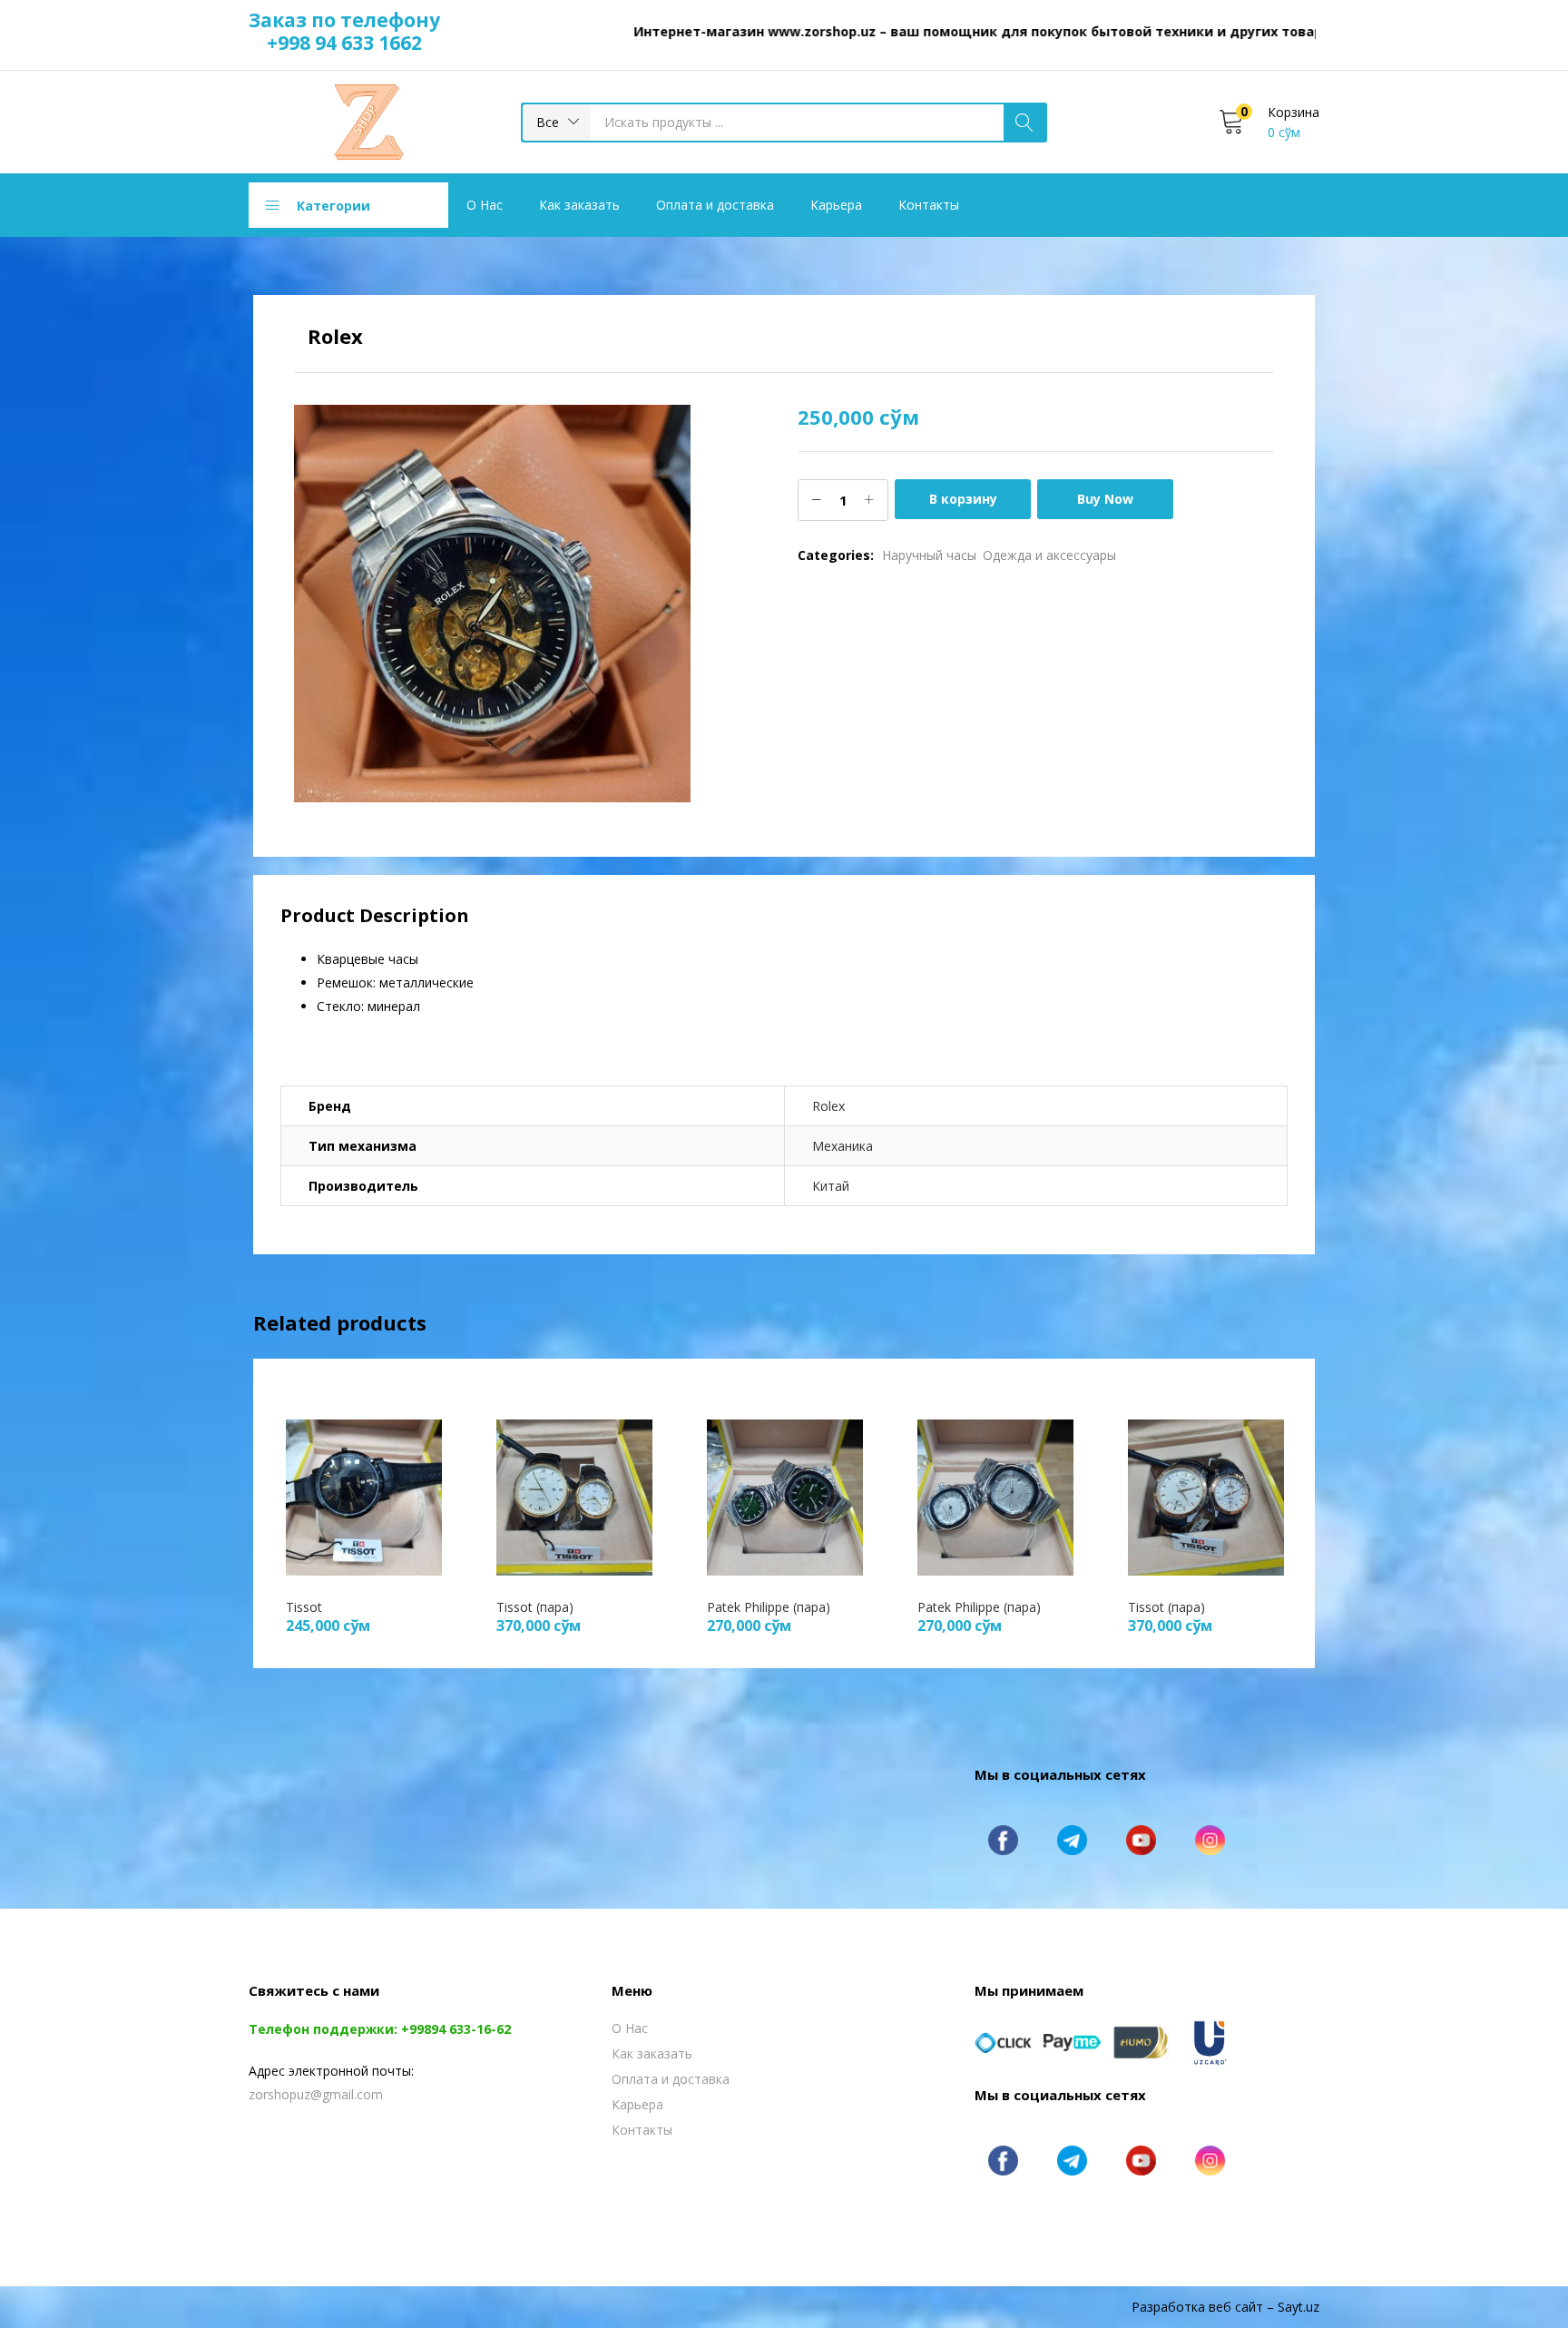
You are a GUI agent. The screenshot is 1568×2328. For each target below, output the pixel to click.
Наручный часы (929, 555)
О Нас (485, 205)
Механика (843, 1146)
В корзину (963, 499)
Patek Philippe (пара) (769, 1607)
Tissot (304, 1607)
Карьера (836, 205)
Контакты (929, 205)
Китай (831, 1186)
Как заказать (579, 205)
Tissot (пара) (535, 1607)
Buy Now (1105, 499)
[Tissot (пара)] (574, 1495)
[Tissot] (364, 1495)
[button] (557, 123)
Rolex (828, 1106)
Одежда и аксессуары (1049, 555)
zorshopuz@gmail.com (316, 2094)
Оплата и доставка (715, 205)
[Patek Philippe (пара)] (785, 1495)
